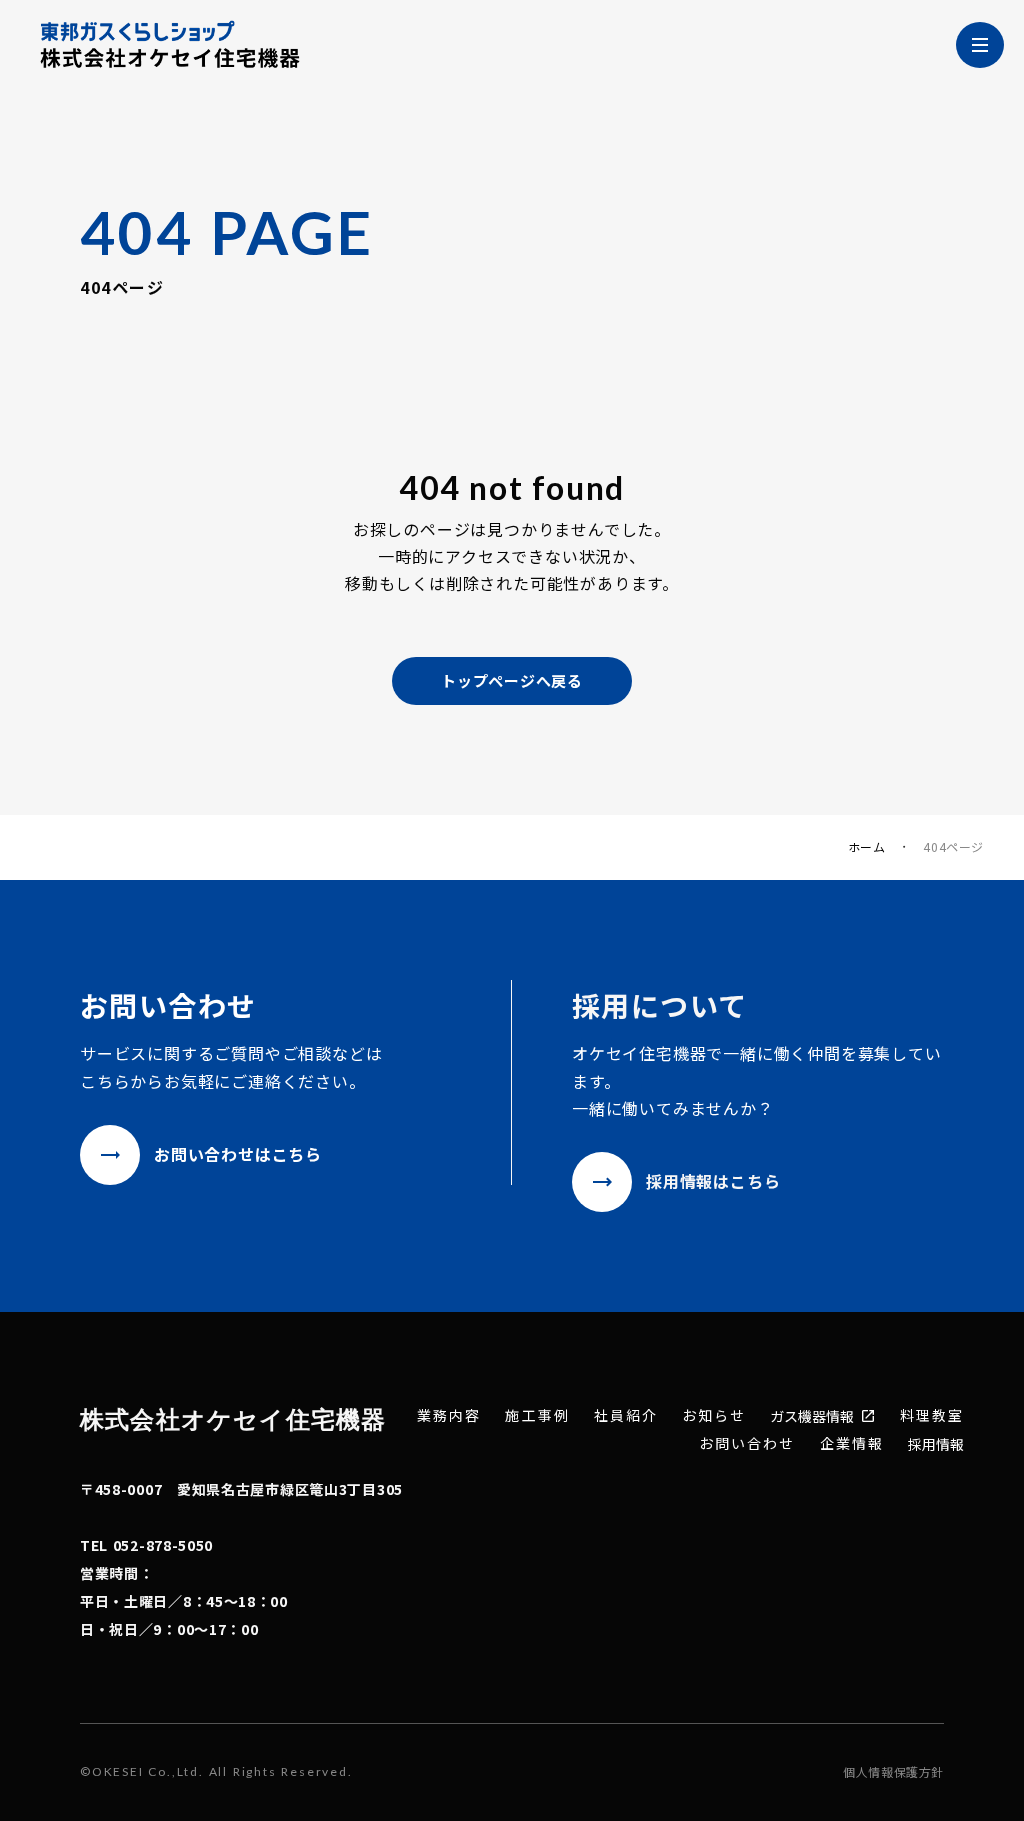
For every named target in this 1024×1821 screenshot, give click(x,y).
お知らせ (714, 1415)
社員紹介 (626, 1415)
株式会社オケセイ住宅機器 (233, 1418)
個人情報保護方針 (893, 1772)
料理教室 (932, 1415)
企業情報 (852, 1443)
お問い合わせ (747, 1443)
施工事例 (537, 1415)
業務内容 (449, 1415)
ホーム (867, 847)
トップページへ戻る (512, 680)
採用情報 (936, 1444)
